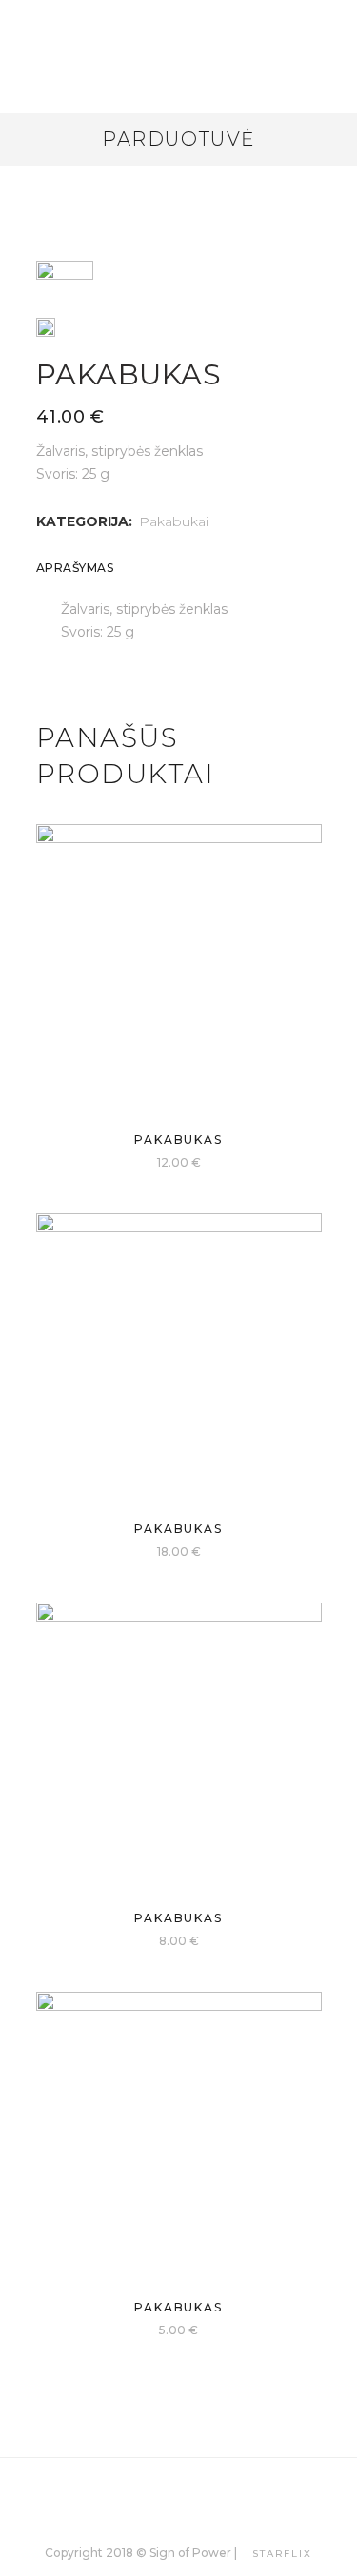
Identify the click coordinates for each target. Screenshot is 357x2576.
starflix (282, 2554)
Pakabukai (174, 521)
